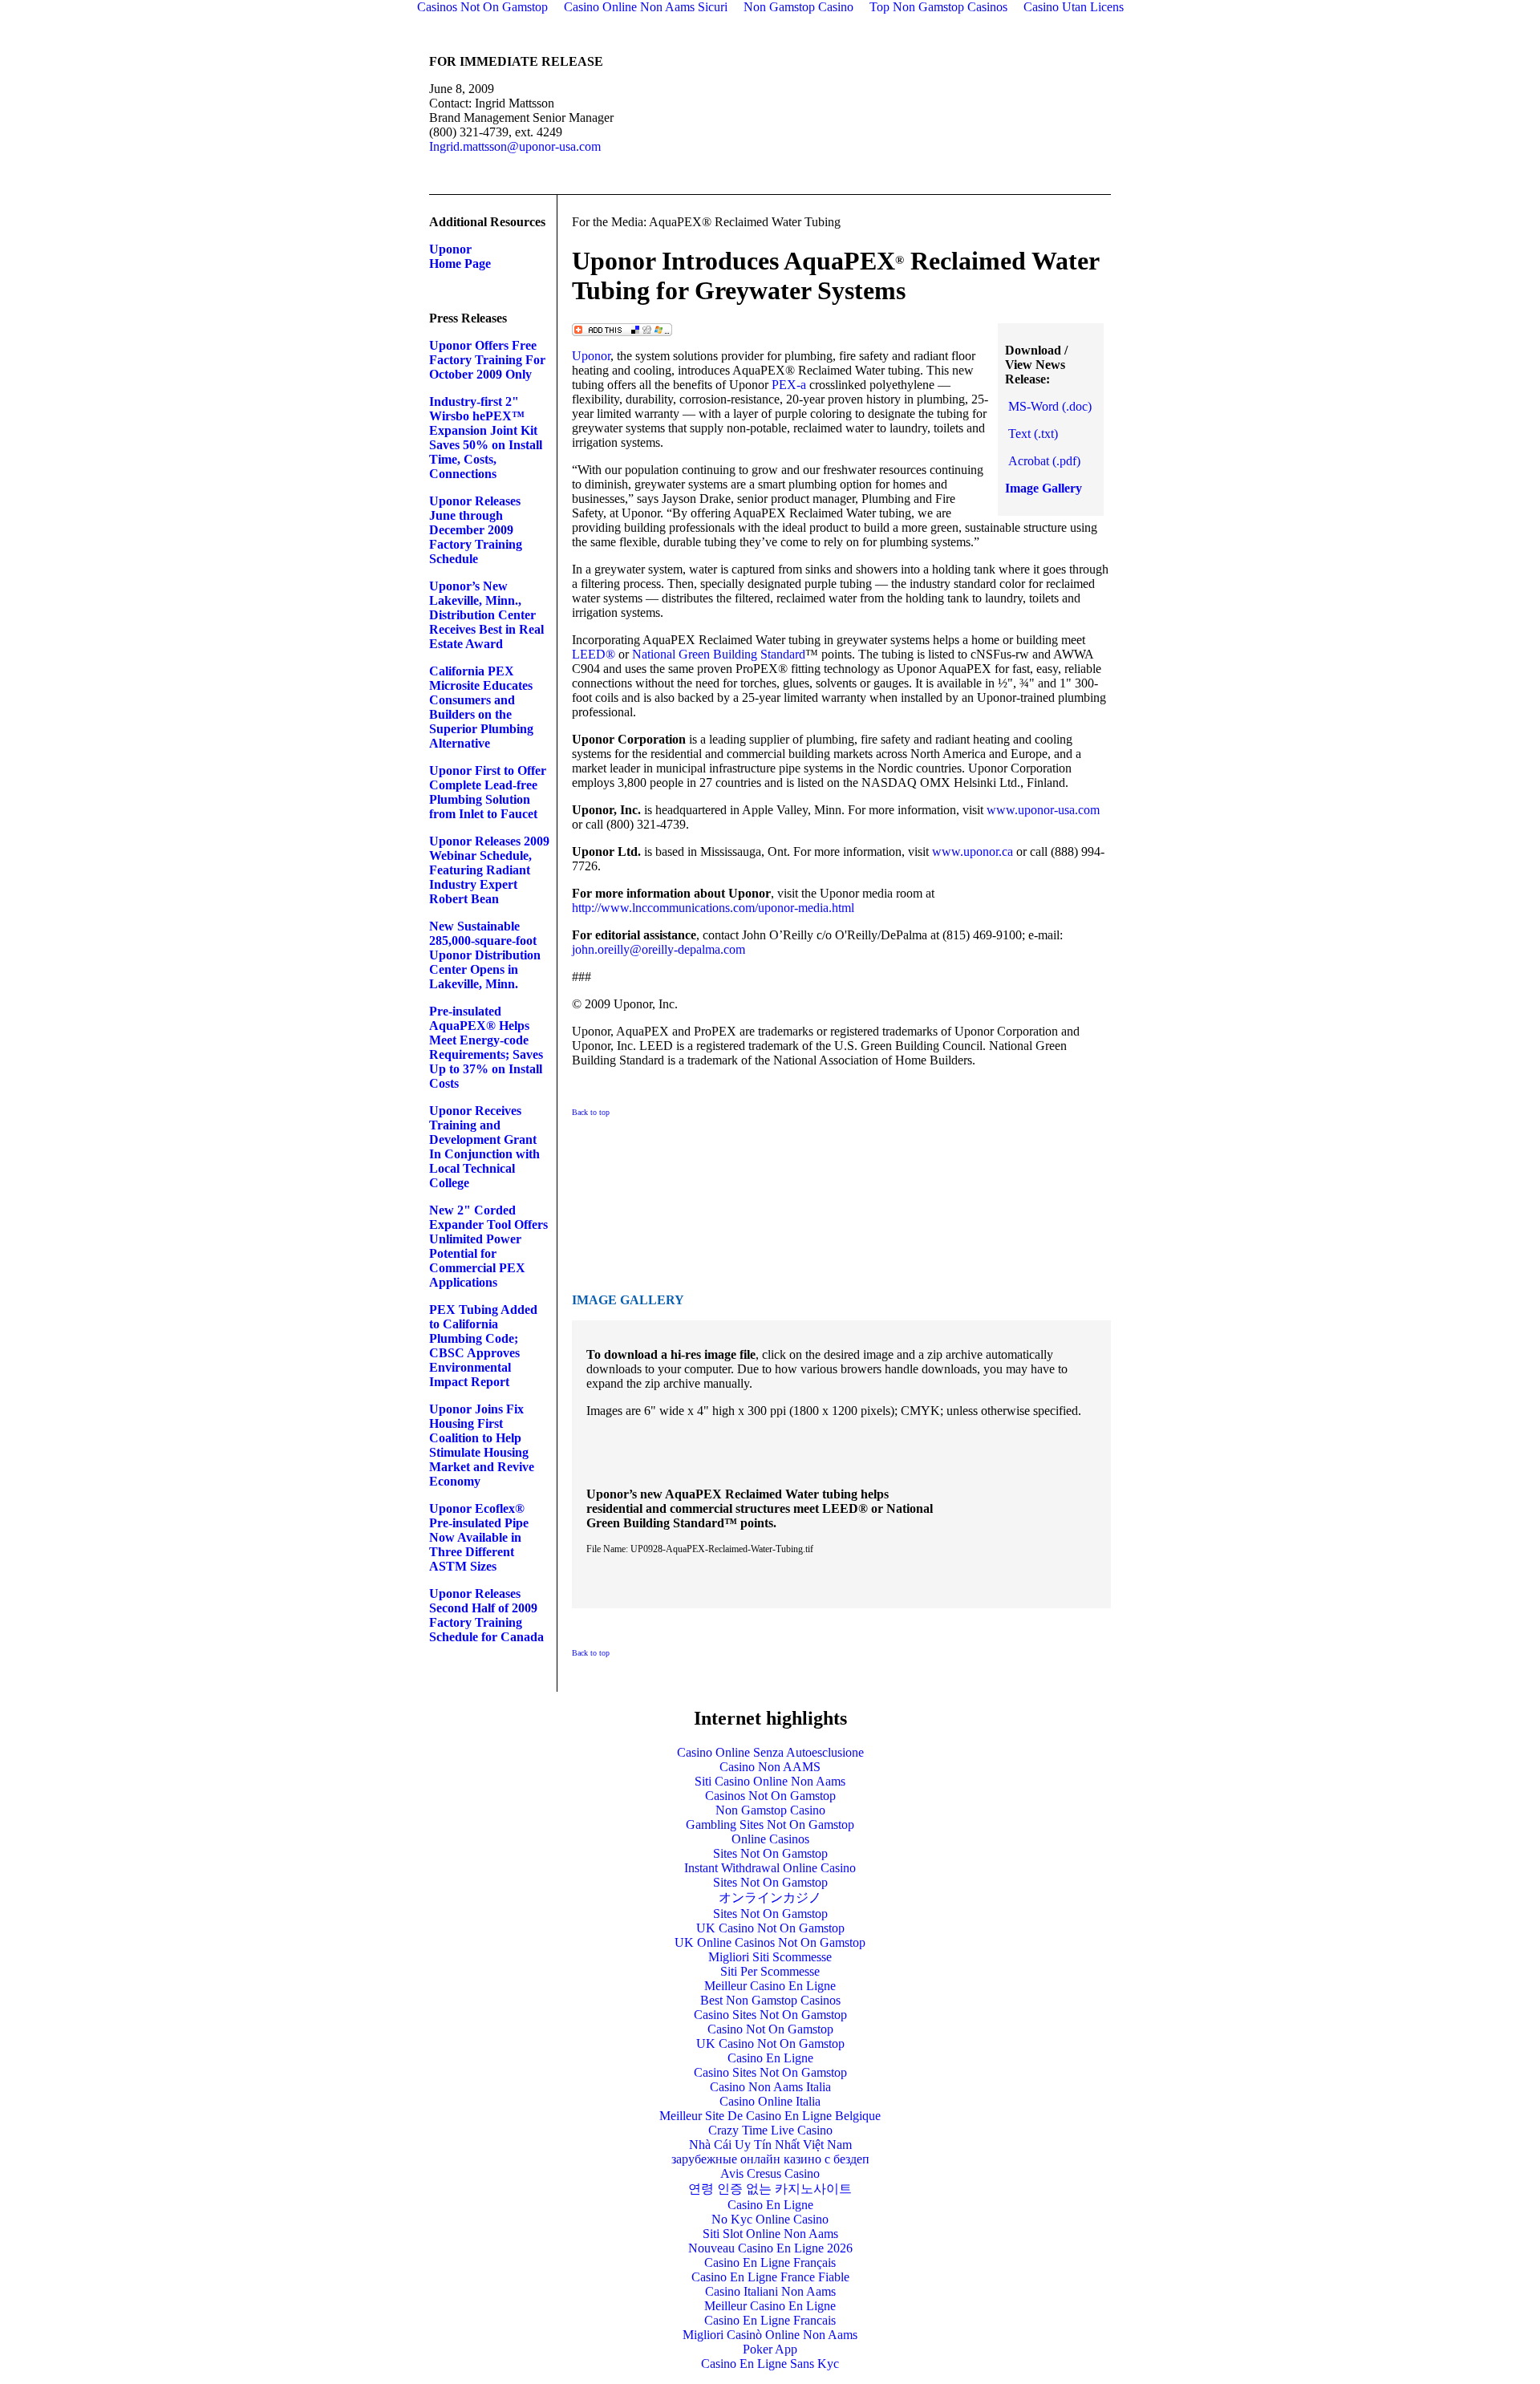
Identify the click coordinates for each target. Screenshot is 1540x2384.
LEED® (594, 654)
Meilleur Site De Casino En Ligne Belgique (770, 2116)
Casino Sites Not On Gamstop (770, 2015)
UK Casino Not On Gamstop (770, 1928)
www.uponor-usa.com (1043, 810)
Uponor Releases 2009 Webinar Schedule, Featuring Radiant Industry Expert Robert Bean (489, 870)
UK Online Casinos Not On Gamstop (770, 1942)
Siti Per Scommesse (770, 1971)
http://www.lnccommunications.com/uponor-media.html (713, 908)
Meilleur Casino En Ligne (770, 1986)
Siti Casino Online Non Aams (770, 1781)
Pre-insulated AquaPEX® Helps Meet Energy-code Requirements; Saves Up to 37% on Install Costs (486, 1047)
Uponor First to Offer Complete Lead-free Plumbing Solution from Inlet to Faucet (488, 792)
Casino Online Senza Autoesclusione (770, 1752)
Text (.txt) (1033, 434)
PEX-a (789, 385)
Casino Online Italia (770, 2101)
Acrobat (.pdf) (1044, 461)
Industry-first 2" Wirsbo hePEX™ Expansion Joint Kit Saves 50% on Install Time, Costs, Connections (486, 438)
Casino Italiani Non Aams (770, 2291)
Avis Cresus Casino (770, 2173)
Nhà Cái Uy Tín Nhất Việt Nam (770, 2145)
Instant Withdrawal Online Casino (770, 1868)
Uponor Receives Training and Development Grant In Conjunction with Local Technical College (484, 1147)
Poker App (770, 2349)
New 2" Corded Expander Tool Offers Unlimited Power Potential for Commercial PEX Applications (488, 1246)
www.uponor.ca (973, 851)
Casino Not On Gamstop (770, 2029)
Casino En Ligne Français (770, 2262)
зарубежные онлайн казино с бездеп (770, 2159)
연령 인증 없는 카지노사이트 (770, 2189)
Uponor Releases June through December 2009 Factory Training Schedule (476, 530)
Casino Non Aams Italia (770, 2087)
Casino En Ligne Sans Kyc (770, 2364)
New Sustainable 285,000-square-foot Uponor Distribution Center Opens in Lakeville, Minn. (485, 955)
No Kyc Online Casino (770, 2219)
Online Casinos (770, 1839)
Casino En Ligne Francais (770, 2320)
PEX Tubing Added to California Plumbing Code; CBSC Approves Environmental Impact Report (483, 1346)
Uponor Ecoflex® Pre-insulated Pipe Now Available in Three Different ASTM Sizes (479, 1537)
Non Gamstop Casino (770, 1810)
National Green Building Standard (719, 654)
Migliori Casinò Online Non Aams (770, 2335)
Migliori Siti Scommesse (770, 1957)
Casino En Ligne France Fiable (770, 2277)
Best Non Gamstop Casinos (770, 2000)
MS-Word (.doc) (1050, 406)
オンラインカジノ (770, 1897)
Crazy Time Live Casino (770, 2130)
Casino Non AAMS (770, 1767)
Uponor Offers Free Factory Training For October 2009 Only (487, 360)
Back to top (591, 1112)
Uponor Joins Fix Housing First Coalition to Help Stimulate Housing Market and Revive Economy (482, 1445)
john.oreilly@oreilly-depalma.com (659, 949)
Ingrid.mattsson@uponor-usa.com (515, 146)
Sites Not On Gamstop (770, 1853)
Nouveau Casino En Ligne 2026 (770, 2248)
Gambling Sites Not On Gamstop (770, 1824)
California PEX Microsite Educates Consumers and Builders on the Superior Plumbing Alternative (481, 707)
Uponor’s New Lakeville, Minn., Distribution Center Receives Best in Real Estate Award (486, 615)
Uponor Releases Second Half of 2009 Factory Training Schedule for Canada (486, 1615)
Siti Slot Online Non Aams (770, 2234)
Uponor (591, 356)
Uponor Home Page (460, 256)
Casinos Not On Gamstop (770, 1796)
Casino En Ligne (770, 2058)
